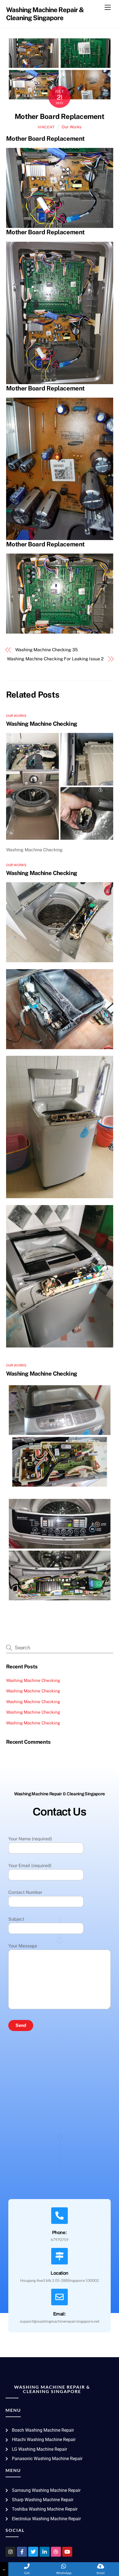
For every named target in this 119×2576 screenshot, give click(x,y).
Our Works (72, 127)
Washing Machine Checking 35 (46, 650)
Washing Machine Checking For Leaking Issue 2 (55, 659)
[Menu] (108, 8)
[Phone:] (59, 2216)
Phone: (60, 2233)
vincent (46, 127)
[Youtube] (67, 2552)
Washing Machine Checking (42, 724)
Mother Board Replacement (59, 116)
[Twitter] (33, 2552)
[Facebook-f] (22, 2552)
